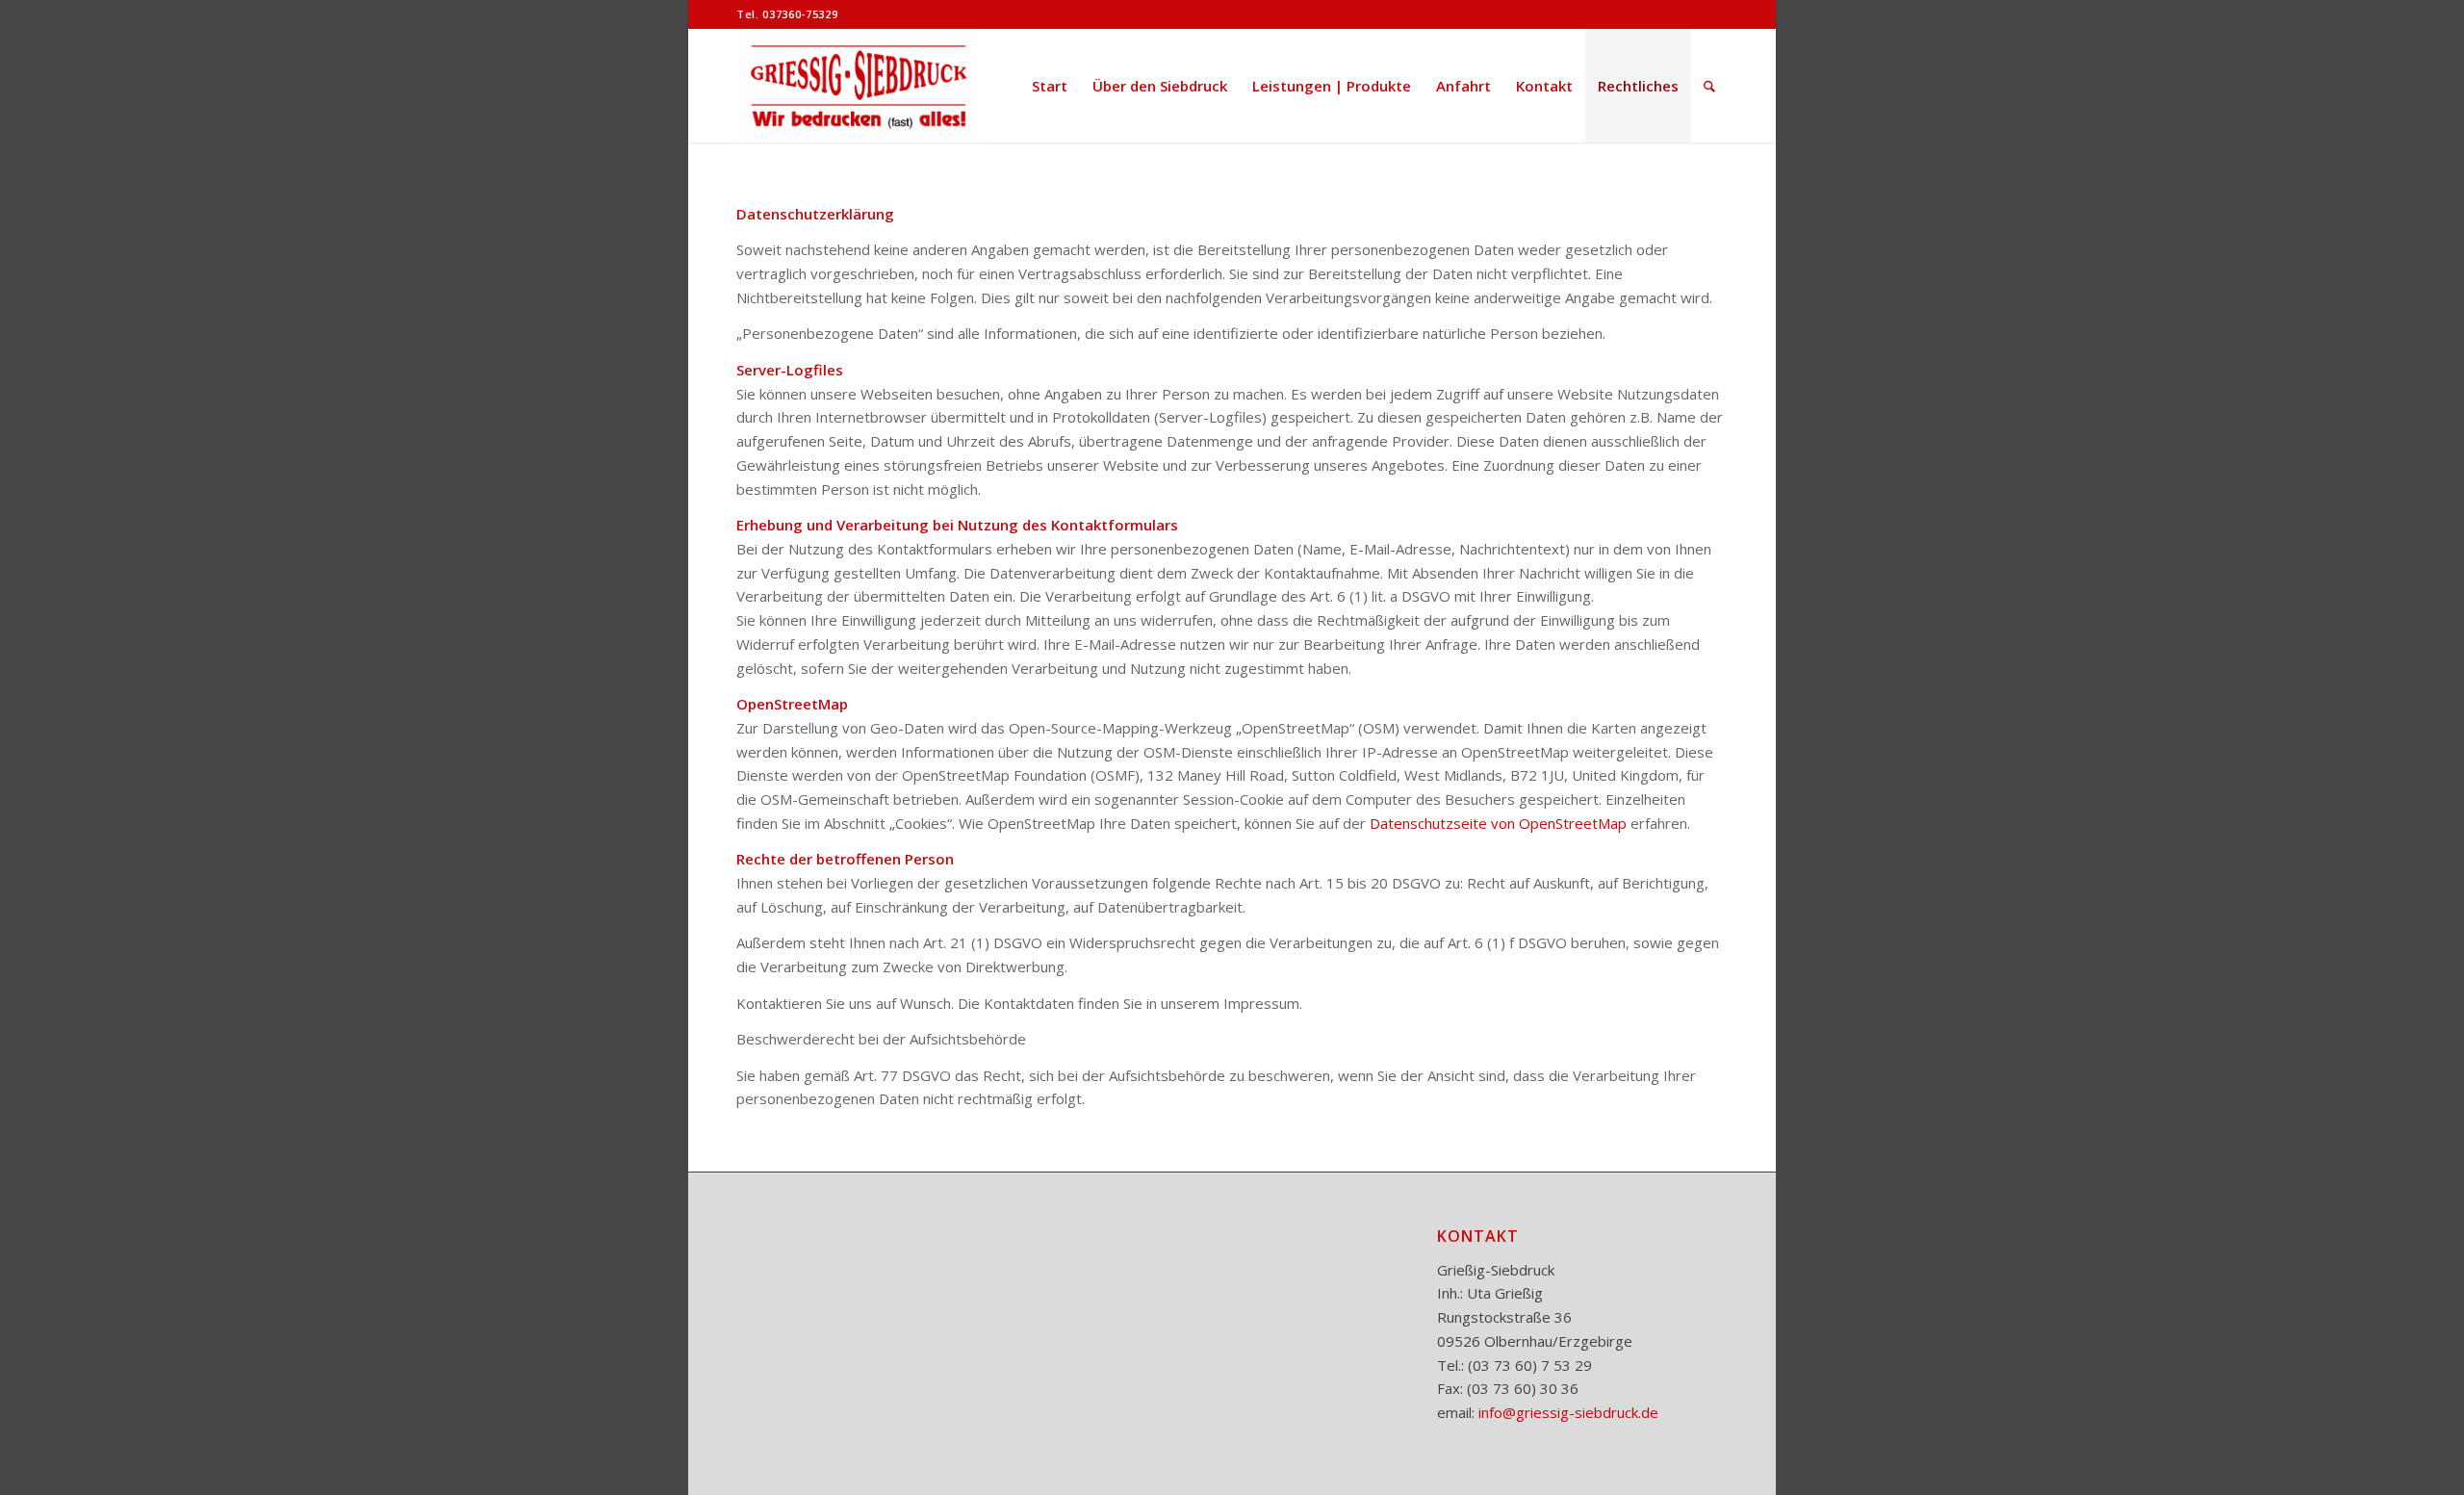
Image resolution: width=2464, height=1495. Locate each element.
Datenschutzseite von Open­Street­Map (1498, 823)
